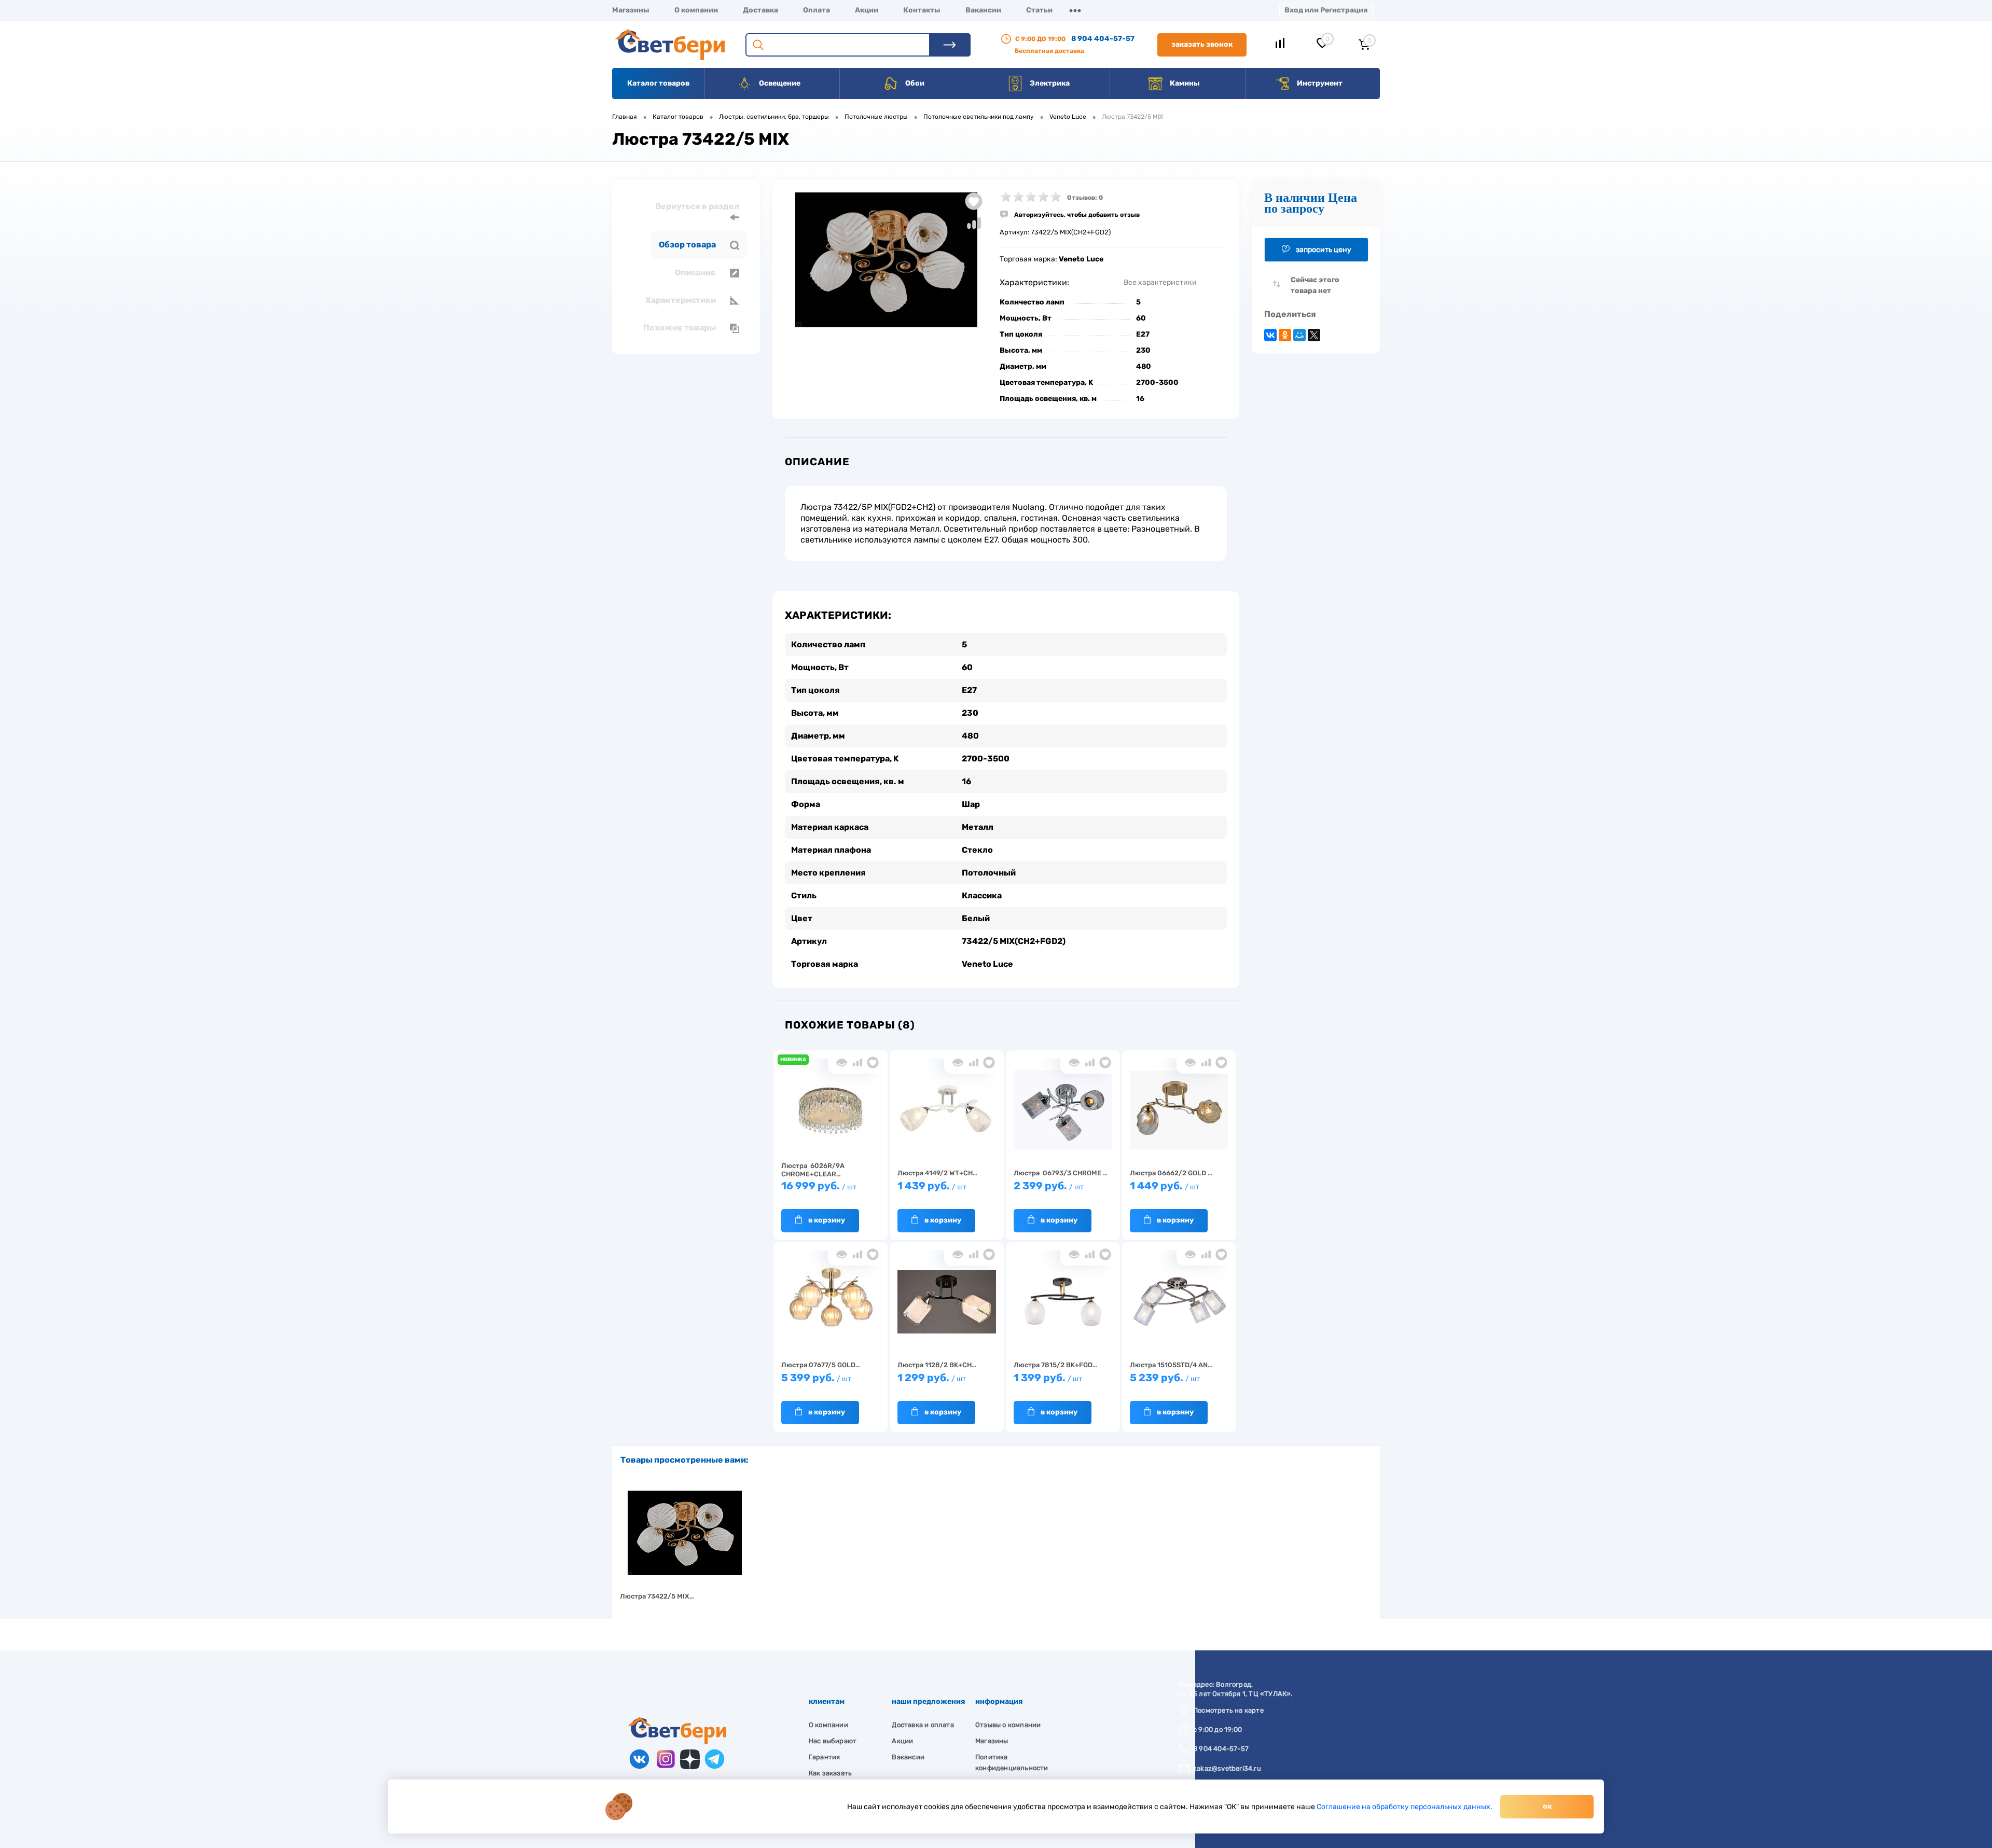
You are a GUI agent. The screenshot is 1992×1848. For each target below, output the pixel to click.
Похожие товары (680, 328)
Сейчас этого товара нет (1315, 285)
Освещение (779, 83)
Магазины (631, 10)
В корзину (827, 1220)
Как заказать (830, 1773)
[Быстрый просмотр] (842, 1062)
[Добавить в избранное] (974, 201)
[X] (1314, 335)
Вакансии (983, 10)
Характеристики (681, 300)
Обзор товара (688, 245)
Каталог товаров (658, 83)
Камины (1184, 83)
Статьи (1039, 10)
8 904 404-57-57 (1103, 39)
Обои (914, 83)
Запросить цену (1324, 250)
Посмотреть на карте (1228, 1710)
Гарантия (825, 1757)
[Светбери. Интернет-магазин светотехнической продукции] (677, 1742)
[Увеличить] (886, 260)
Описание (696, 273)
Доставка (760, 10)
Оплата (817, 10)
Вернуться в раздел (697, 206)
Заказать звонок (1202, 44)
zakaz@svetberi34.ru (1227, 1768)
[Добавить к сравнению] (974, 223)
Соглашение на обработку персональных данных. (1405, 1807)
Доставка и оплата (923, 1725)
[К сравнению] (857, 1062)
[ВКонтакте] (1270, 335)
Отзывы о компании (1008, 1725)
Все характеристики (1160, 282)
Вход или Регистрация (1326, 10)
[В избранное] (873, 1062)
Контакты (922, 10)
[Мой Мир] (1299, 335)
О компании (696, 10)
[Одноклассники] (1285, 335)
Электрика (1049, 83)
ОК (1547, 1806)
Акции (867, 10)
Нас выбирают (833, 1741)
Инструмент (1319, 83)
